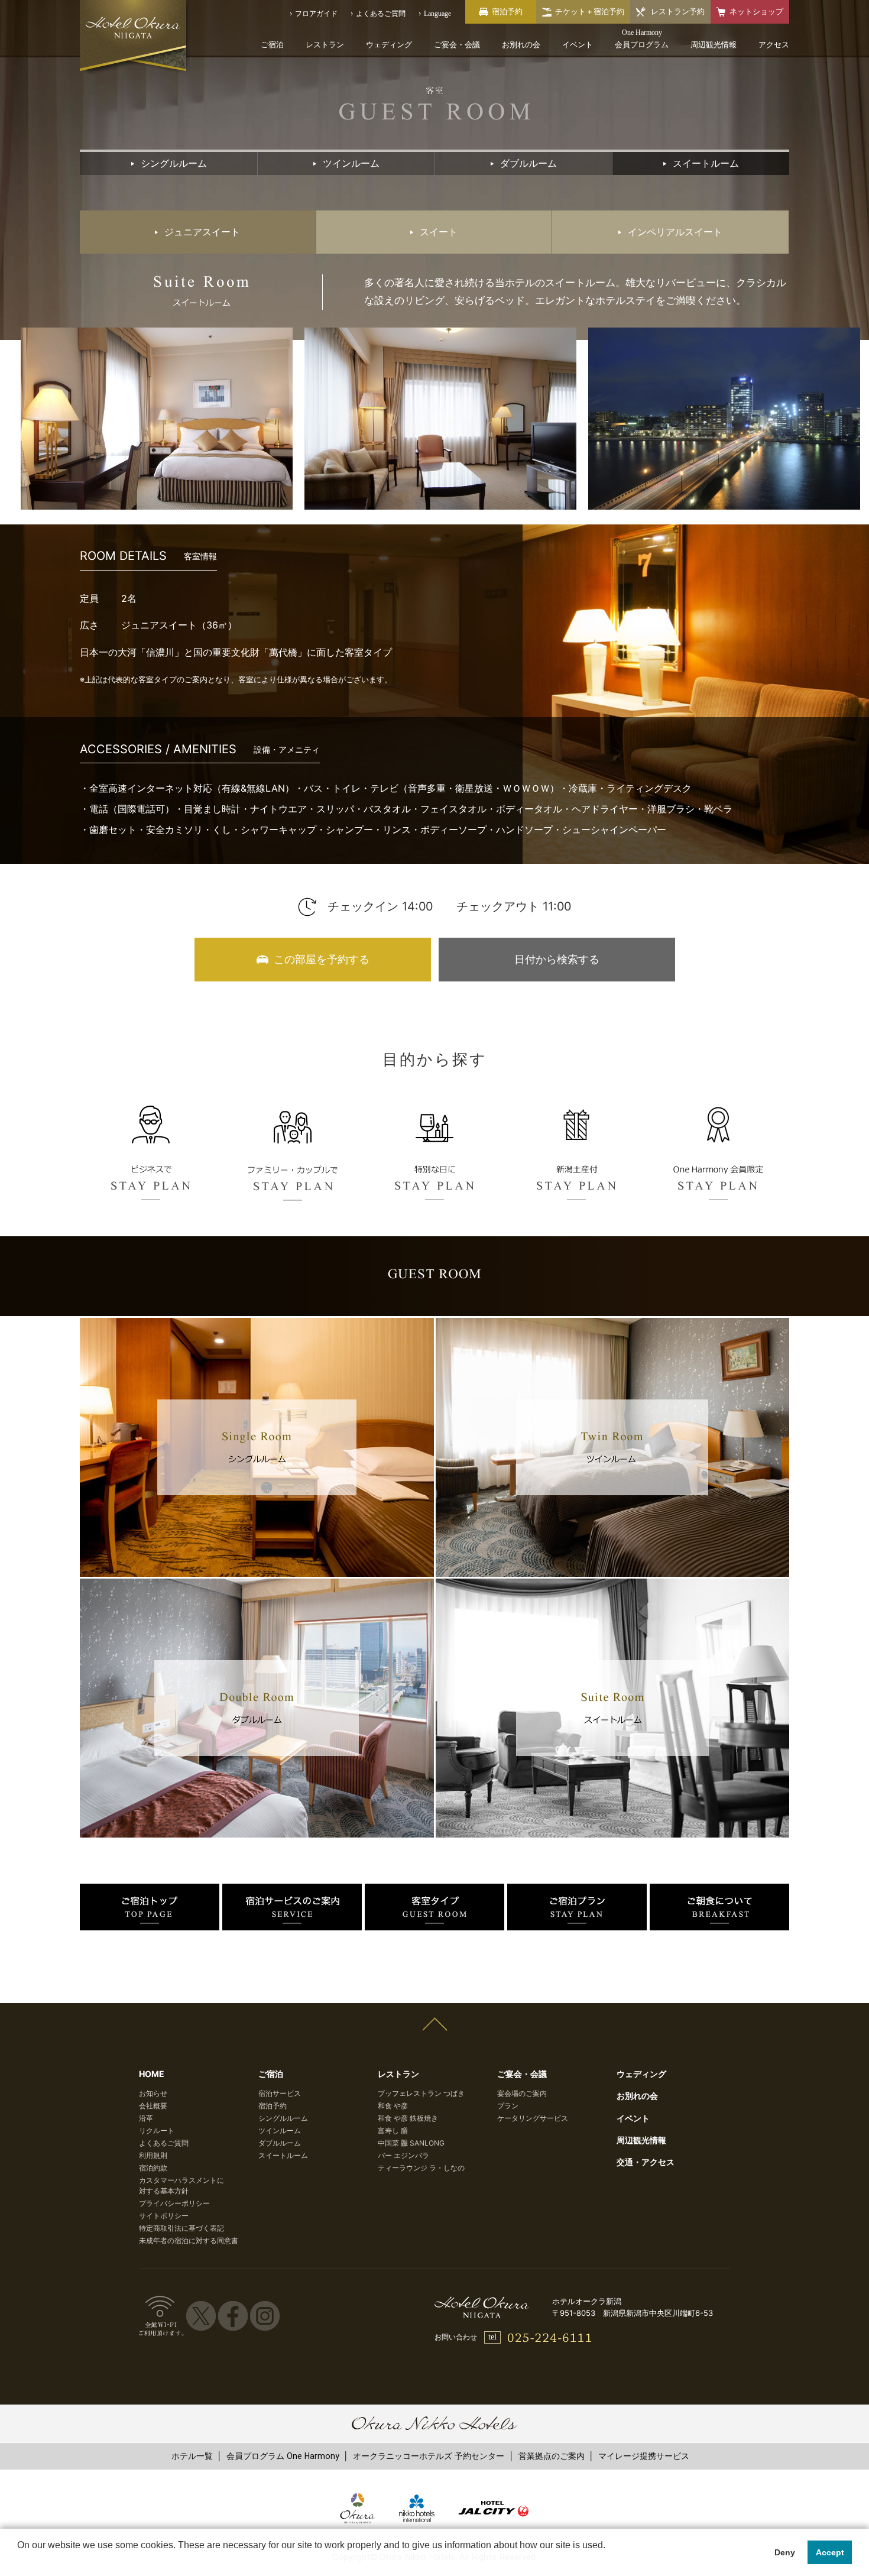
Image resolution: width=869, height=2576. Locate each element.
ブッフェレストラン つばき (421, 2093)
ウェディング (389, 45)
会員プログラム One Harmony (283, 2456)
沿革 (146, 2118)
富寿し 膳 (393, 2131)
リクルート (157, 2131)
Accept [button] (830, 2552)
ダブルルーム (280, 2143)
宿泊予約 (273, 2106)
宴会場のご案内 (522, 2093)
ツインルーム (280, 2131)
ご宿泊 (272, 45)
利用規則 (153, 2155)
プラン (508, 2106)
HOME (152, 2074)
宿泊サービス (280, 2093)
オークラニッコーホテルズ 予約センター (429, 2456)
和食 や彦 (393, 2106)
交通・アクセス (646, 2162)
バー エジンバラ (403, 2155)
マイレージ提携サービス (644, 2456)
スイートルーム (283, 2155)
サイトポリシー (164, 2216)
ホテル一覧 (192, 2456)
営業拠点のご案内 (552, 2456)
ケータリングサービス (533, 2118)
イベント (578, 45)
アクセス (774, 45)
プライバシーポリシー (174, 2203)
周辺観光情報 (714, 45)
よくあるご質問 (164, 2143)
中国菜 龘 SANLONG (411, 2143)
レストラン (325, 45)
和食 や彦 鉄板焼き (408, 2118)
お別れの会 (521, 45)
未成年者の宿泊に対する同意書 (189, 2240)
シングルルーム (283, 2118)
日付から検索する (557, 959)
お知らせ (153, 2093)
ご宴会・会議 (457, 45)
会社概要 (153, 2106)
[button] (19, 2561)
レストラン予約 (678, 12)
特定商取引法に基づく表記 (181, 2228)
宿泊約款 (153, 2168)
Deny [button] (785, 2552)
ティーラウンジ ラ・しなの (421, 2168)
